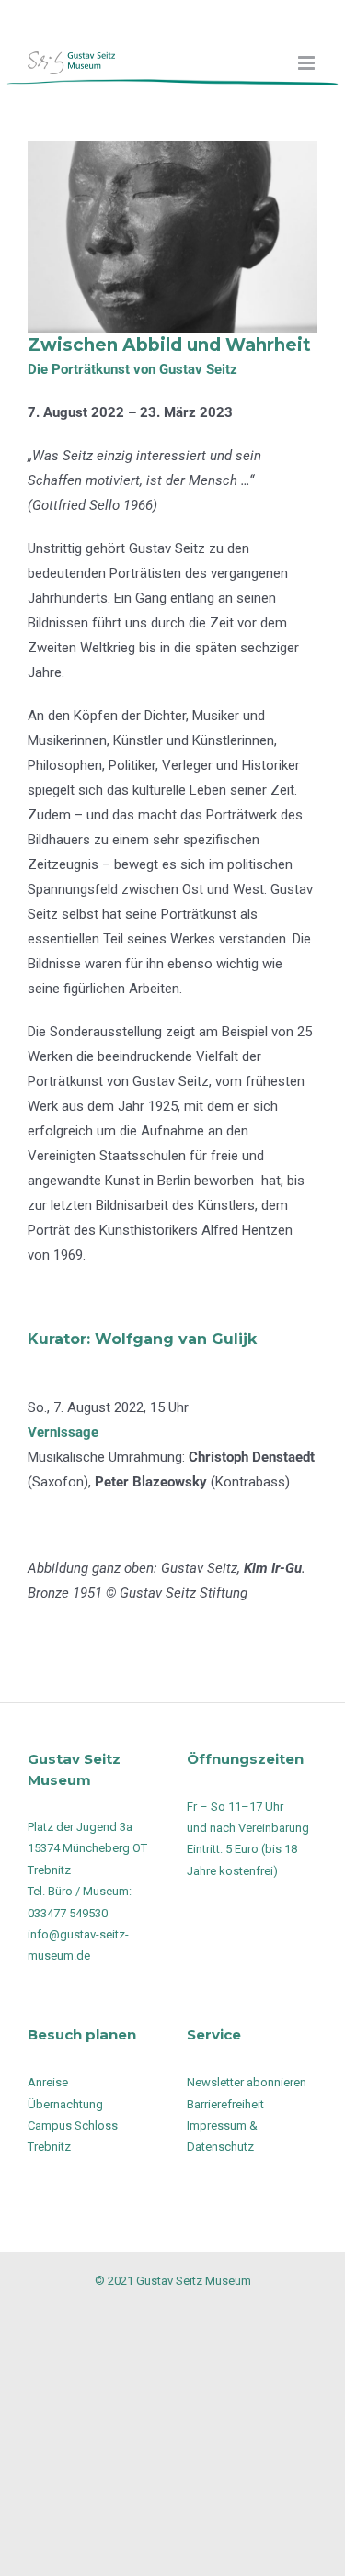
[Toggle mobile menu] (308, 63)
